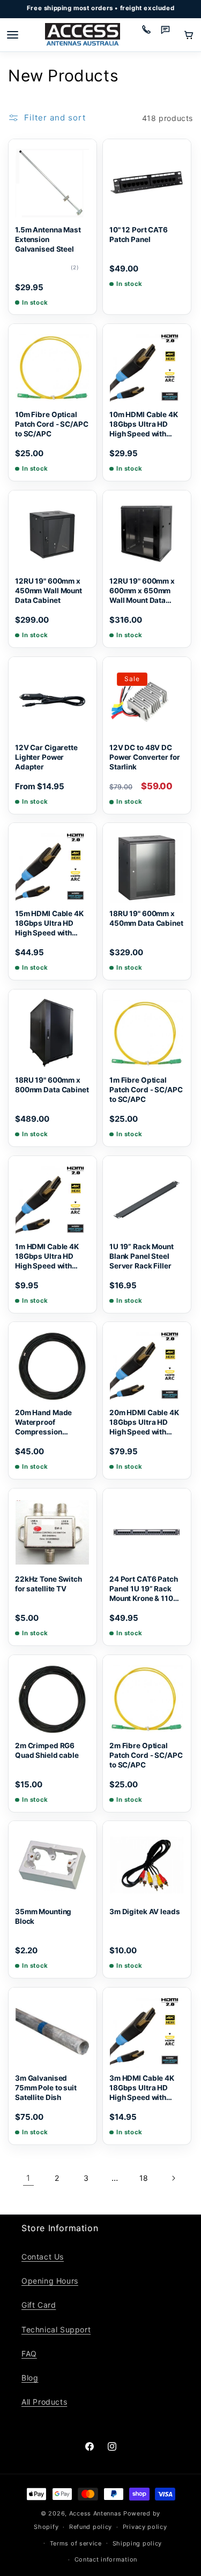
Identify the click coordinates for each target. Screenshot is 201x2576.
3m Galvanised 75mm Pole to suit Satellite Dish (46, 2088)
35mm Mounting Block (43, 1916)
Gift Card (39, 2305)
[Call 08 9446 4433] (150, 35)
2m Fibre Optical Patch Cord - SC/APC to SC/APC (146, 1755)
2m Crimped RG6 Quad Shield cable (47, 1750)
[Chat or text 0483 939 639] (169, 35)
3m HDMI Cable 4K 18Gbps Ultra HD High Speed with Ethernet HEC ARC (142, 2088)
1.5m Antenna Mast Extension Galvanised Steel (48, 239)
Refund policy (91, 2527)
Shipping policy (137, 2543)
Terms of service (76, 2543)
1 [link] (28, 2178)
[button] (189, 35)
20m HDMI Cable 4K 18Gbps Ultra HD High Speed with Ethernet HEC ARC (144, 1423)
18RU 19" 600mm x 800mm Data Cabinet (52, 1085)
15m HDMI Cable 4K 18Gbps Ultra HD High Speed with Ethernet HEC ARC (49, 924)
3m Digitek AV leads (144, 1912)
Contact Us (43, 2257)
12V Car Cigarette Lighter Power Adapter (46, 757)
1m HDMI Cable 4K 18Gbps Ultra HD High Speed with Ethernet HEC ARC (47, 1256)
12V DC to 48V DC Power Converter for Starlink (144, 757)
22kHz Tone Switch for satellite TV (49, 1584)
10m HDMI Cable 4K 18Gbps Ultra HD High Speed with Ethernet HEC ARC (144, 425)
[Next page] (173, 2178)
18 (144, 2178)
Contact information (106, 2559)
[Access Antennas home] (83, 35)
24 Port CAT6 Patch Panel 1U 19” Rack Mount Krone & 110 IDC (144, 1589)
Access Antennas (95, 2513)
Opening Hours (50, 2281)
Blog (30, 2378)
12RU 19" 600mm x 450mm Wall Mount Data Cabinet (49, 590)
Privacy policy (145, 2527)
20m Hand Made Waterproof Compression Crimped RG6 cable (49, 1423)
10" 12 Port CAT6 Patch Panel (139, 235)
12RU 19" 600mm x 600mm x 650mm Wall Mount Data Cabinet (142, 591)
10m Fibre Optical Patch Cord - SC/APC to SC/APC (51, 424)
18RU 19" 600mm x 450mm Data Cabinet (146, 918)
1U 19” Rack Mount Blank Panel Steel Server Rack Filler (142, 1256)
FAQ (29, 2354)
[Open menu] (12, 35)
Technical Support (56, 2329)
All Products (44, 2402)
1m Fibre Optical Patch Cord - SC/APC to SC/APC (146, 1090)
